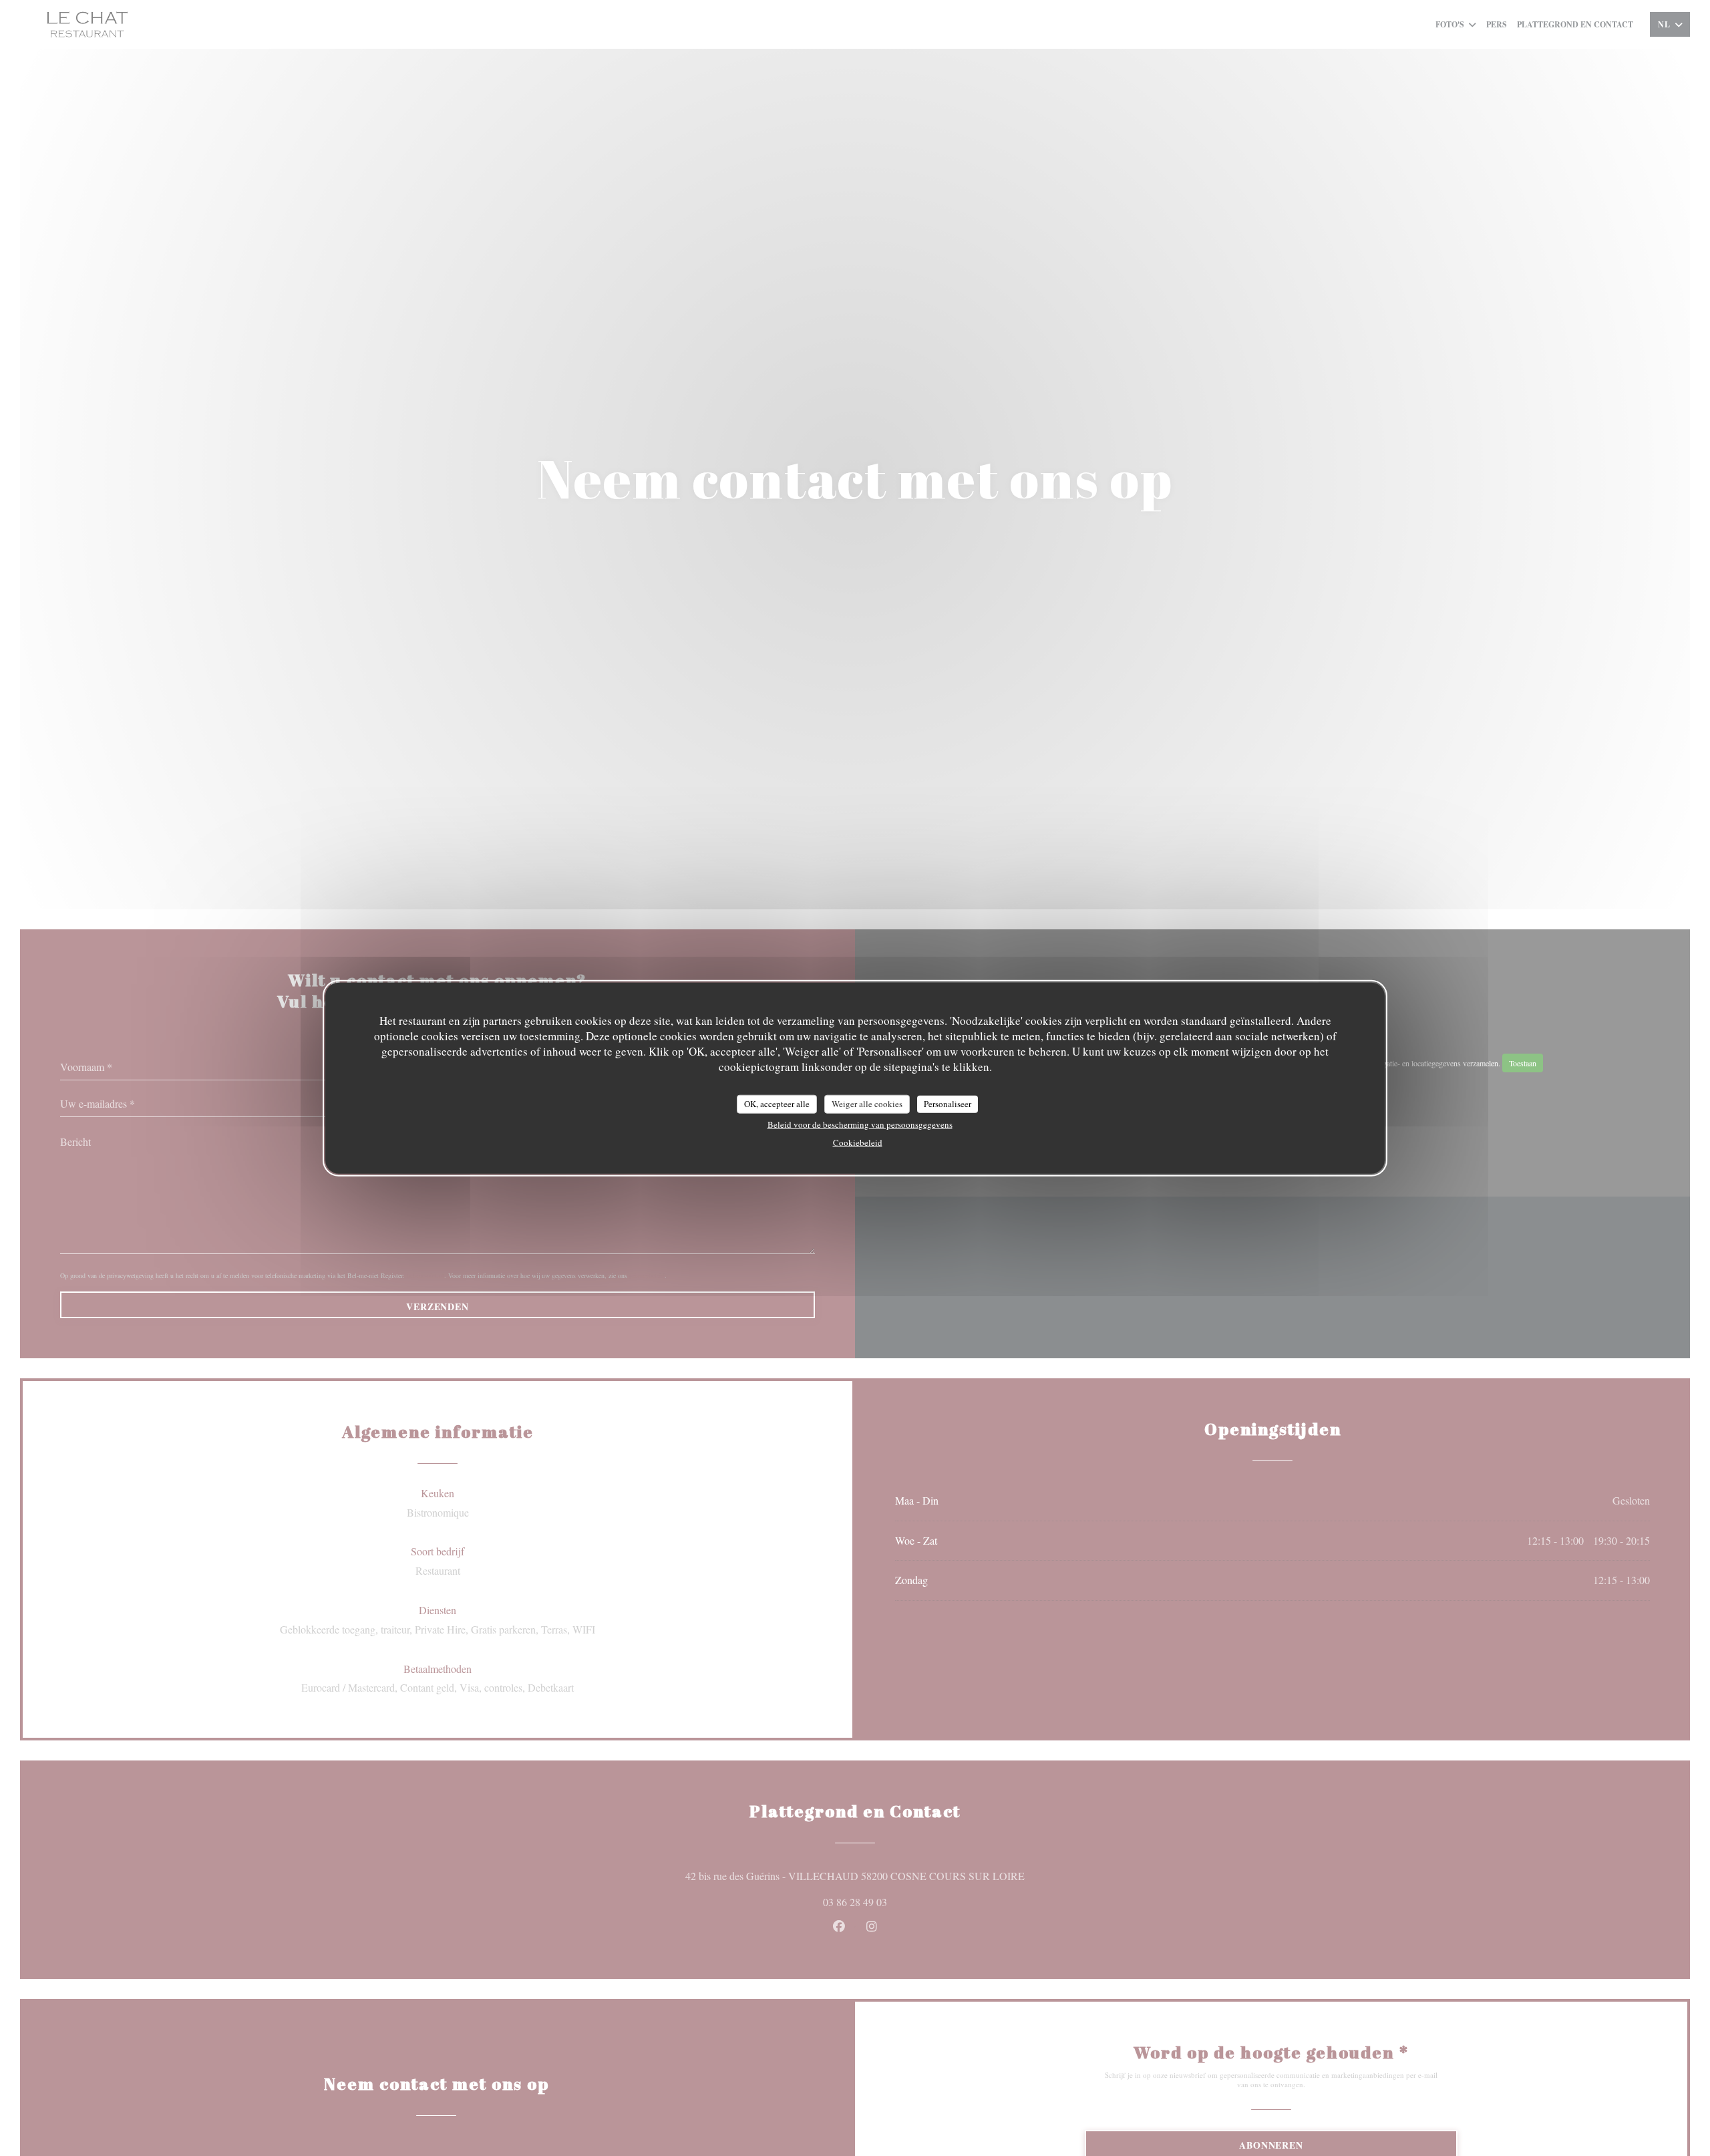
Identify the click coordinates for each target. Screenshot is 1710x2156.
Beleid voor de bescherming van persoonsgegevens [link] (860, 1124)
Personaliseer (948, 1103)
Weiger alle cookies (867, 1103)
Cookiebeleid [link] (858, 1142)
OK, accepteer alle (777, 1103)
